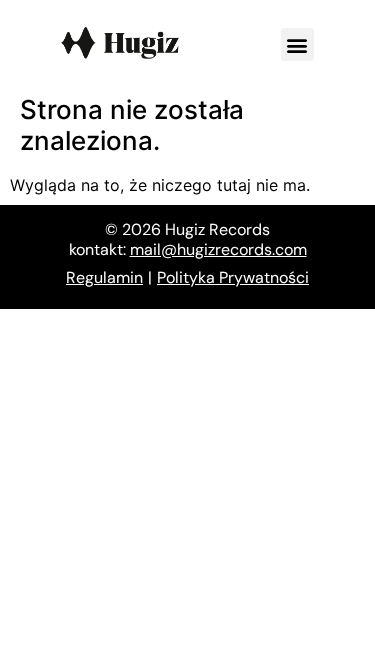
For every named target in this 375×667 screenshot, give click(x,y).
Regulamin (104, 277)
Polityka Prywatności (233, 277)
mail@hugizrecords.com (218, 249)
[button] (297, 44)
